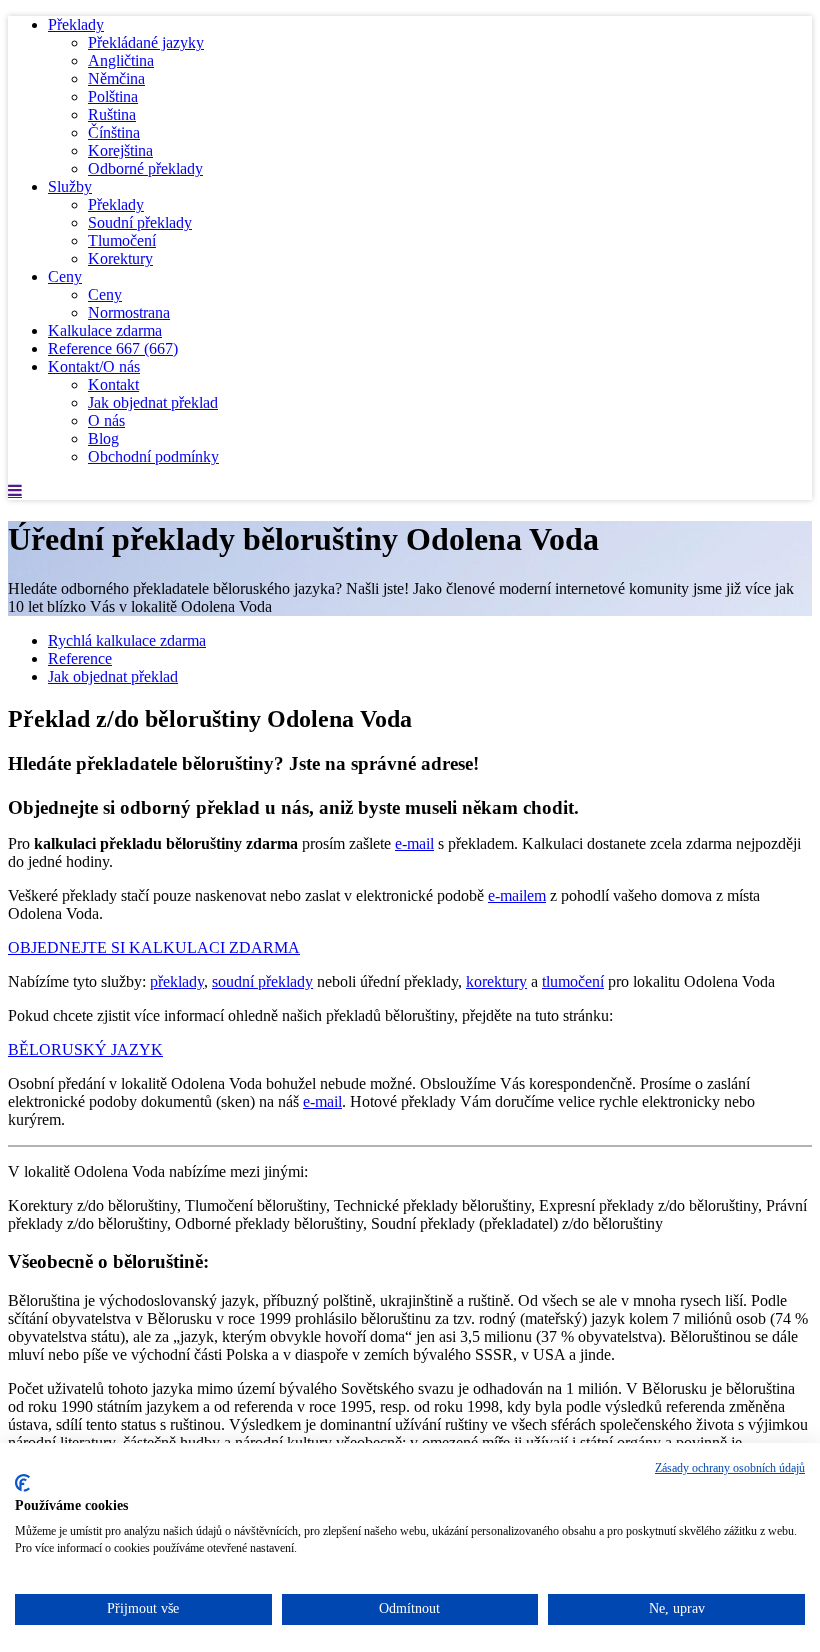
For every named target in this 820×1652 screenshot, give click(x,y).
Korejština (120, 150)
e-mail (414, 843)
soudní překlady (262, 981)
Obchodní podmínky (153, 456)
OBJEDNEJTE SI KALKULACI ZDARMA (154, 947)
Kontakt (113, 384)
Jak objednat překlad (153, 402)
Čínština (114, 132)
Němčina (116, 78)
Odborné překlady (145, 168)
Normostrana (129, 312)
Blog (103, 438)
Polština (113, 96)
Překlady (76, 24)
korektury (496, 981)
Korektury (120, 258)
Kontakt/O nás (94, 366)
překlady (177, 981)
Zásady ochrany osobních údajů (730, 1468)
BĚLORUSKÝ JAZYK (85, 1049)
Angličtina (121, 60)
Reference (113, 348)
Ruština (112, 114)
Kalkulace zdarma (105, 330)
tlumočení (573, 981)
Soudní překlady (140, 222)
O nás (106, 420)
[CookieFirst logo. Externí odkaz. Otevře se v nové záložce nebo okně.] (22, 1483)
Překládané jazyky (146, 42)
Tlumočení (122, 240)
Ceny (65, 276)
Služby (70, 186)
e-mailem (517, 895)
